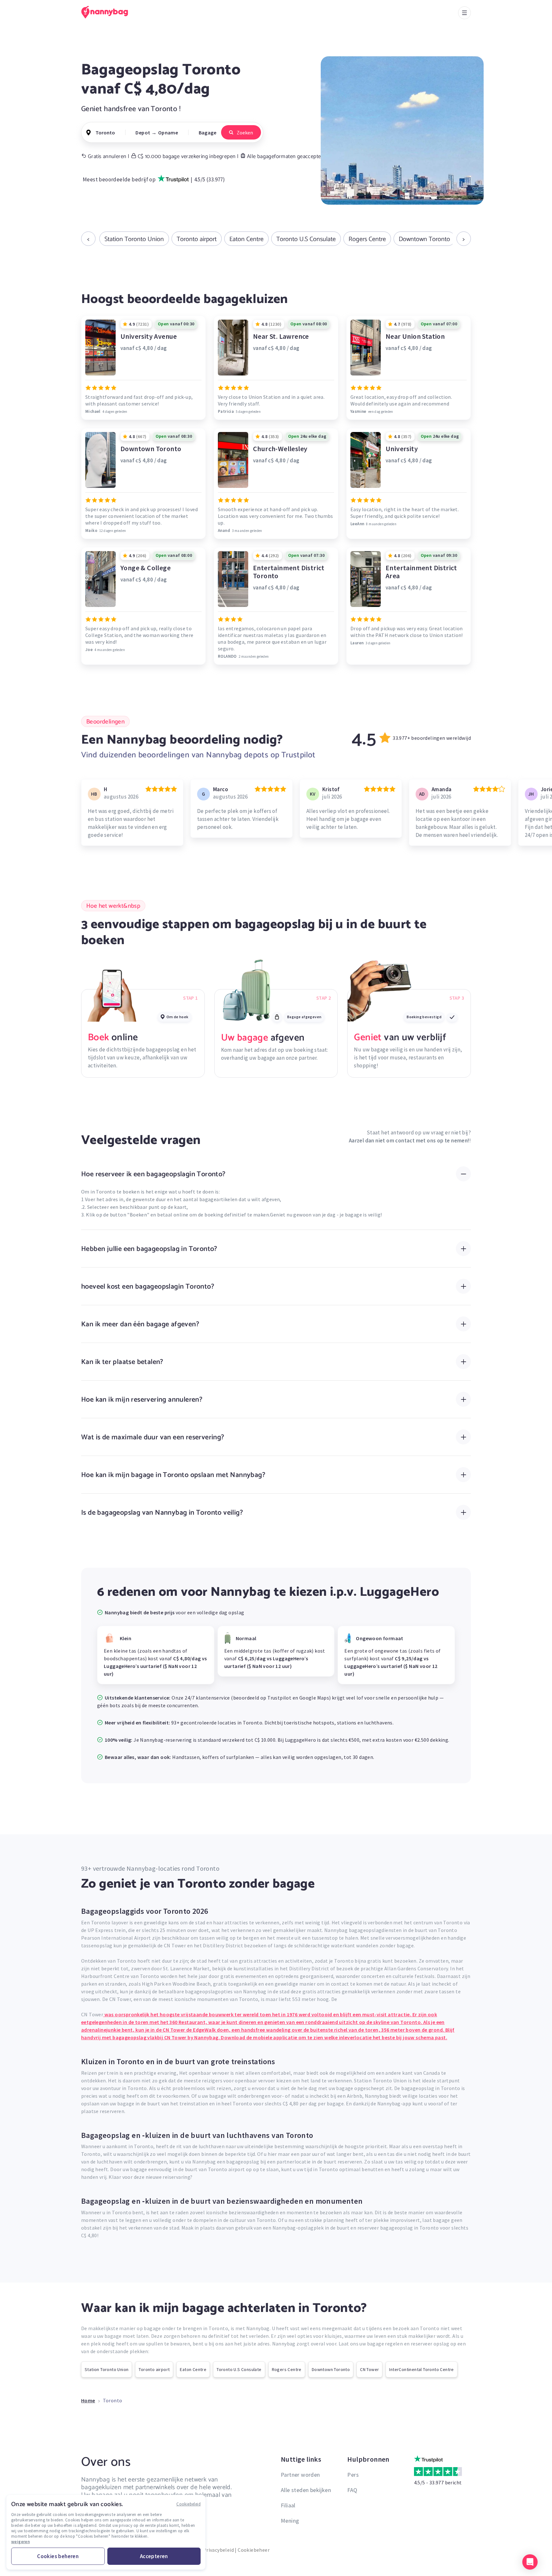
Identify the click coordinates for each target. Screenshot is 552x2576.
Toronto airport (197, 239)
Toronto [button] (105, 133)
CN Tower (369, 2369)
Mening (290, 2521)
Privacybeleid (218, 2550)
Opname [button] (168, 133)
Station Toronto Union (134, 239)
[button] (530, 2562)
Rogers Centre (367, 239)
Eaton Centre (246, 239)
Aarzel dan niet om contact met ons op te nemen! (409, 1140)
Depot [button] (143, 133)
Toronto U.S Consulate (306, 239)
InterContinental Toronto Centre (421, 2369)
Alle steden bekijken (306, 2490)
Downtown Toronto (424, 239)
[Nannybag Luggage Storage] (108, 12)
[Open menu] (464, 13)
